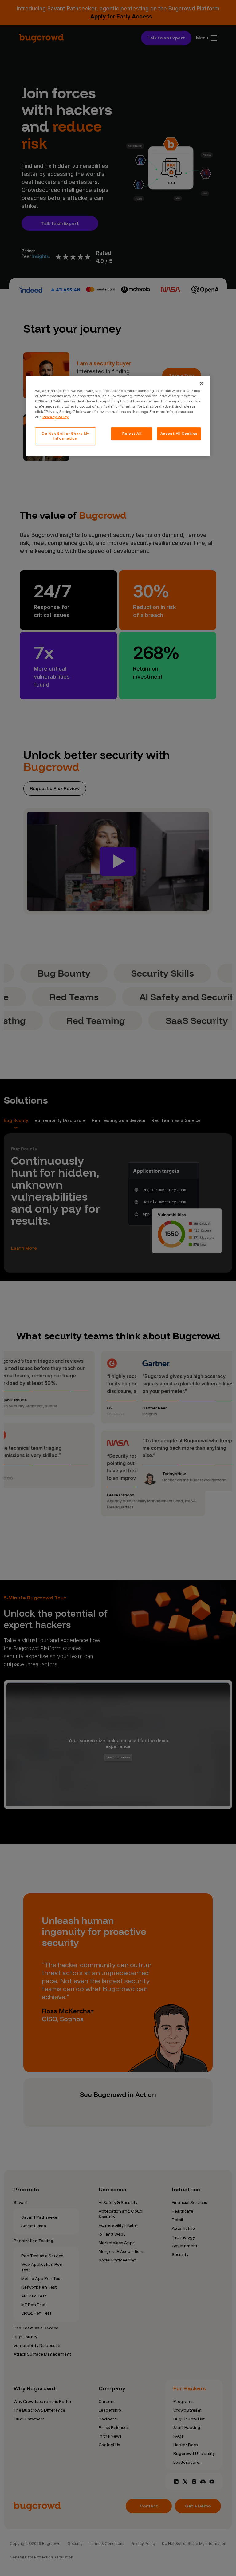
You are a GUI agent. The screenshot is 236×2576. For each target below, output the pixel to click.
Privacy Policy (55, 417)
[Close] (202, 383)
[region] (118, 416)
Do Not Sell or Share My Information (65, 436)
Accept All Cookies (179, 434)
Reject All (132, 434)
